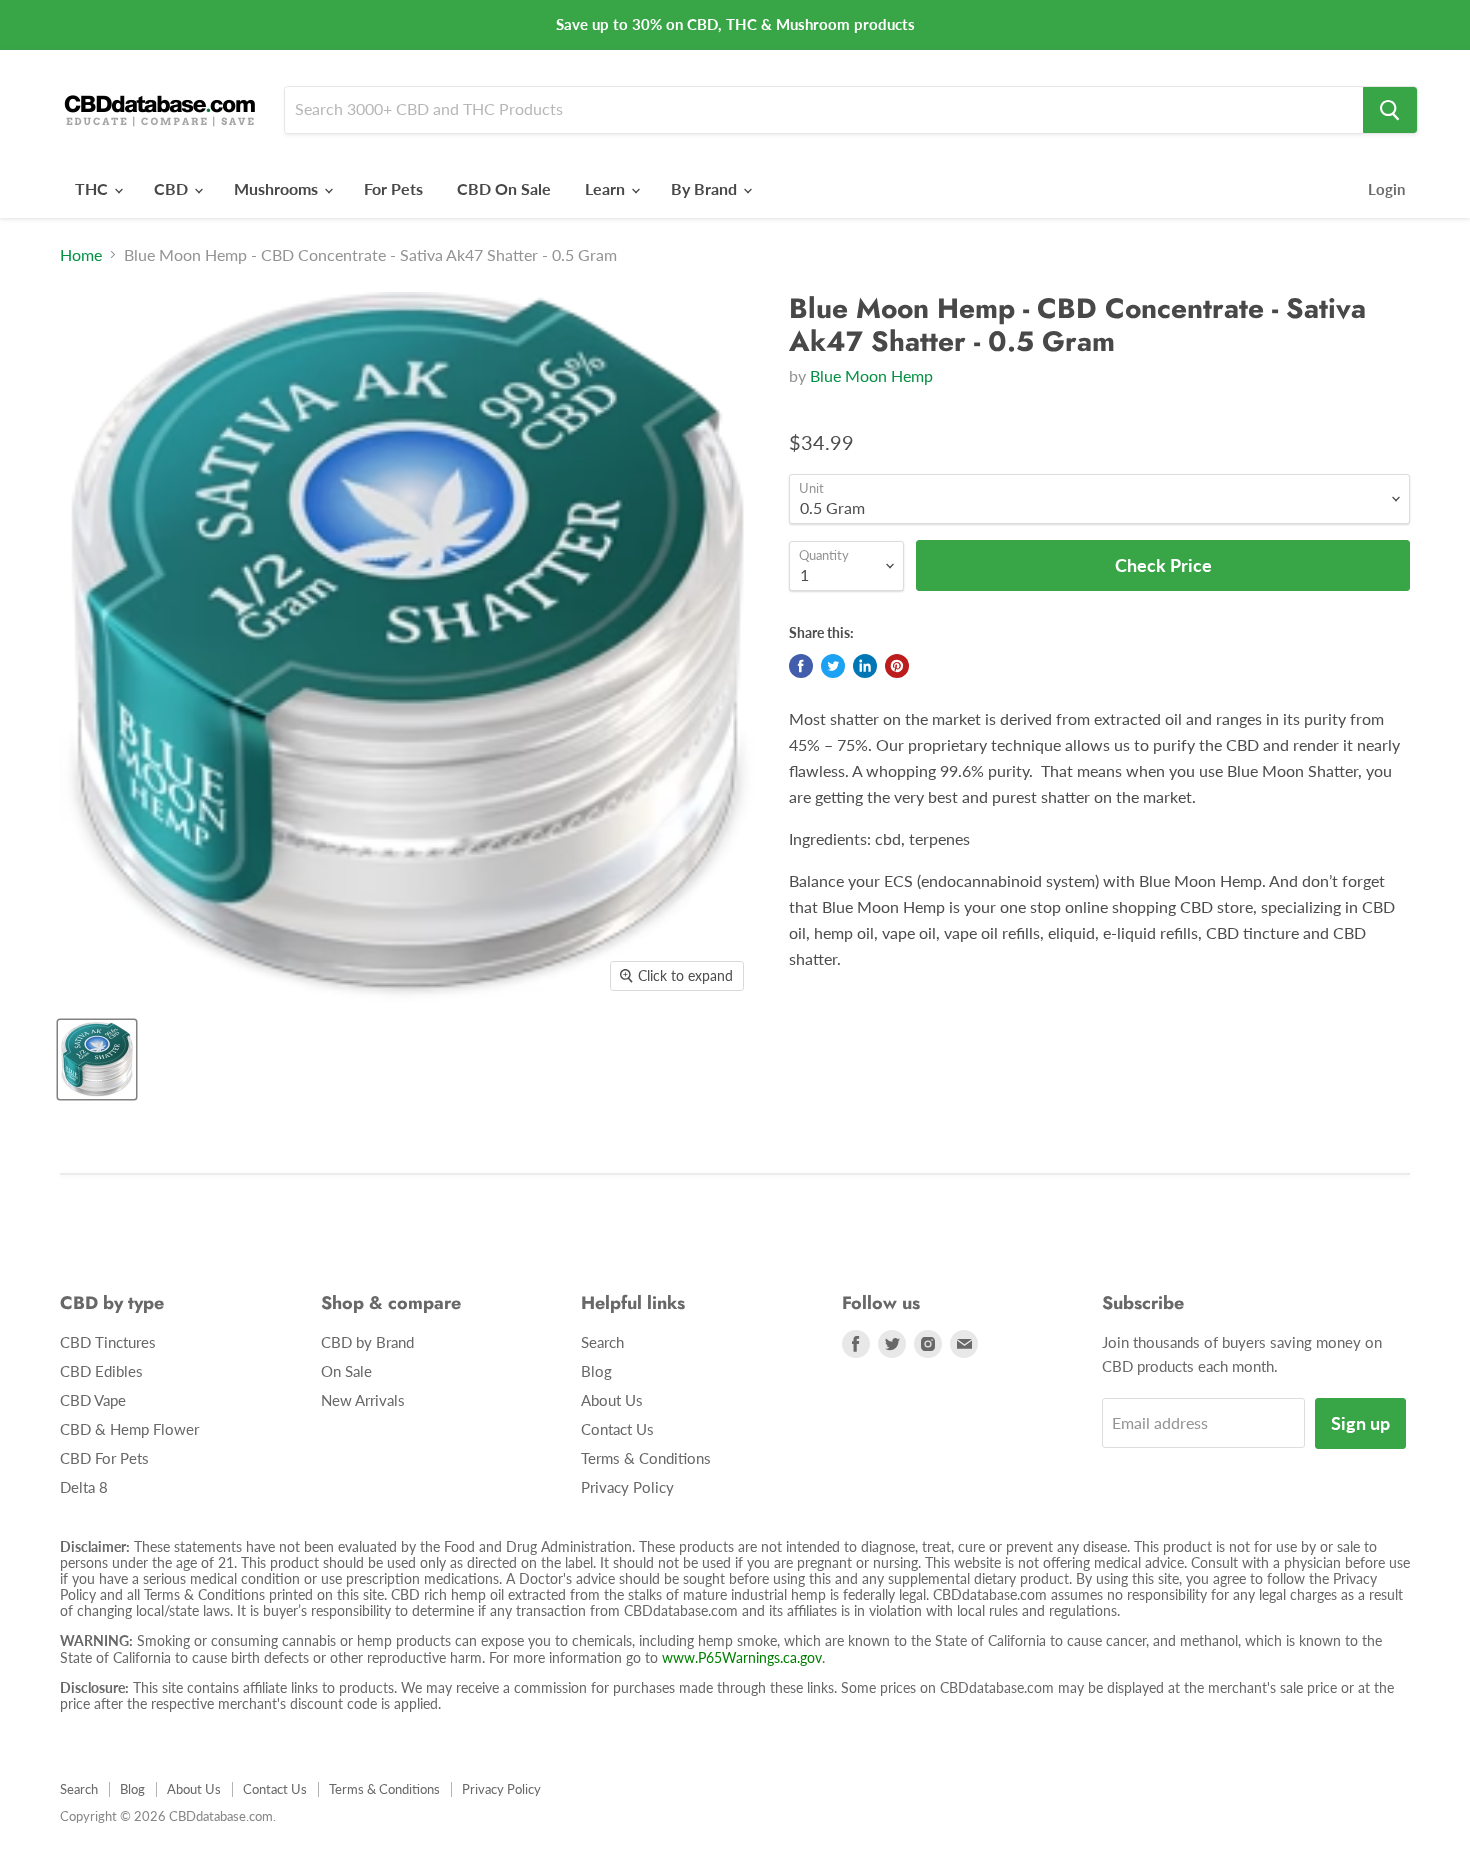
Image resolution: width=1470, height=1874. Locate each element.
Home (81, 255)
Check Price (735, 1834)
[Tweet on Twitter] (833, 666)
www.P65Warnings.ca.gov (742, 1657)
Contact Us (617, 1429)
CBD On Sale (504, 188)
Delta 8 (84, 1487)
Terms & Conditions (646, 1458)
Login (1386, 189)
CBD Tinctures (108, 1342)
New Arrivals (363, 1400)
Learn (607, 188)
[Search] (1390, 110)
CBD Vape (93, 1400)
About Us (612, 1400)
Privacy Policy (627, 1487)
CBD (173, 188)
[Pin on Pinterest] (897, 666)
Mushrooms (278, 188)
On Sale (346, 1371)
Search (602, 1342)
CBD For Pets (104, 1458)
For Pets (393, 188)
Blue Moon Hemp (871, 375)
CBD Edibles (101, 1371)
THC (93, 188)
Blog (596, 1371)
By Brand (706, 188)
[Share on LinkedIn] (865, 666)
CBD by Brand (367, 1342)
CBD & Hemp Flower (129, 1429)
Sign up (1360, 1423)
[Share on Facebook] (801, 666)
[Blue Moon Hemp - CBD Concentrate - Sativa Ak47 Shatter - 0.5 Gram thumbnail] (97, 1059)
